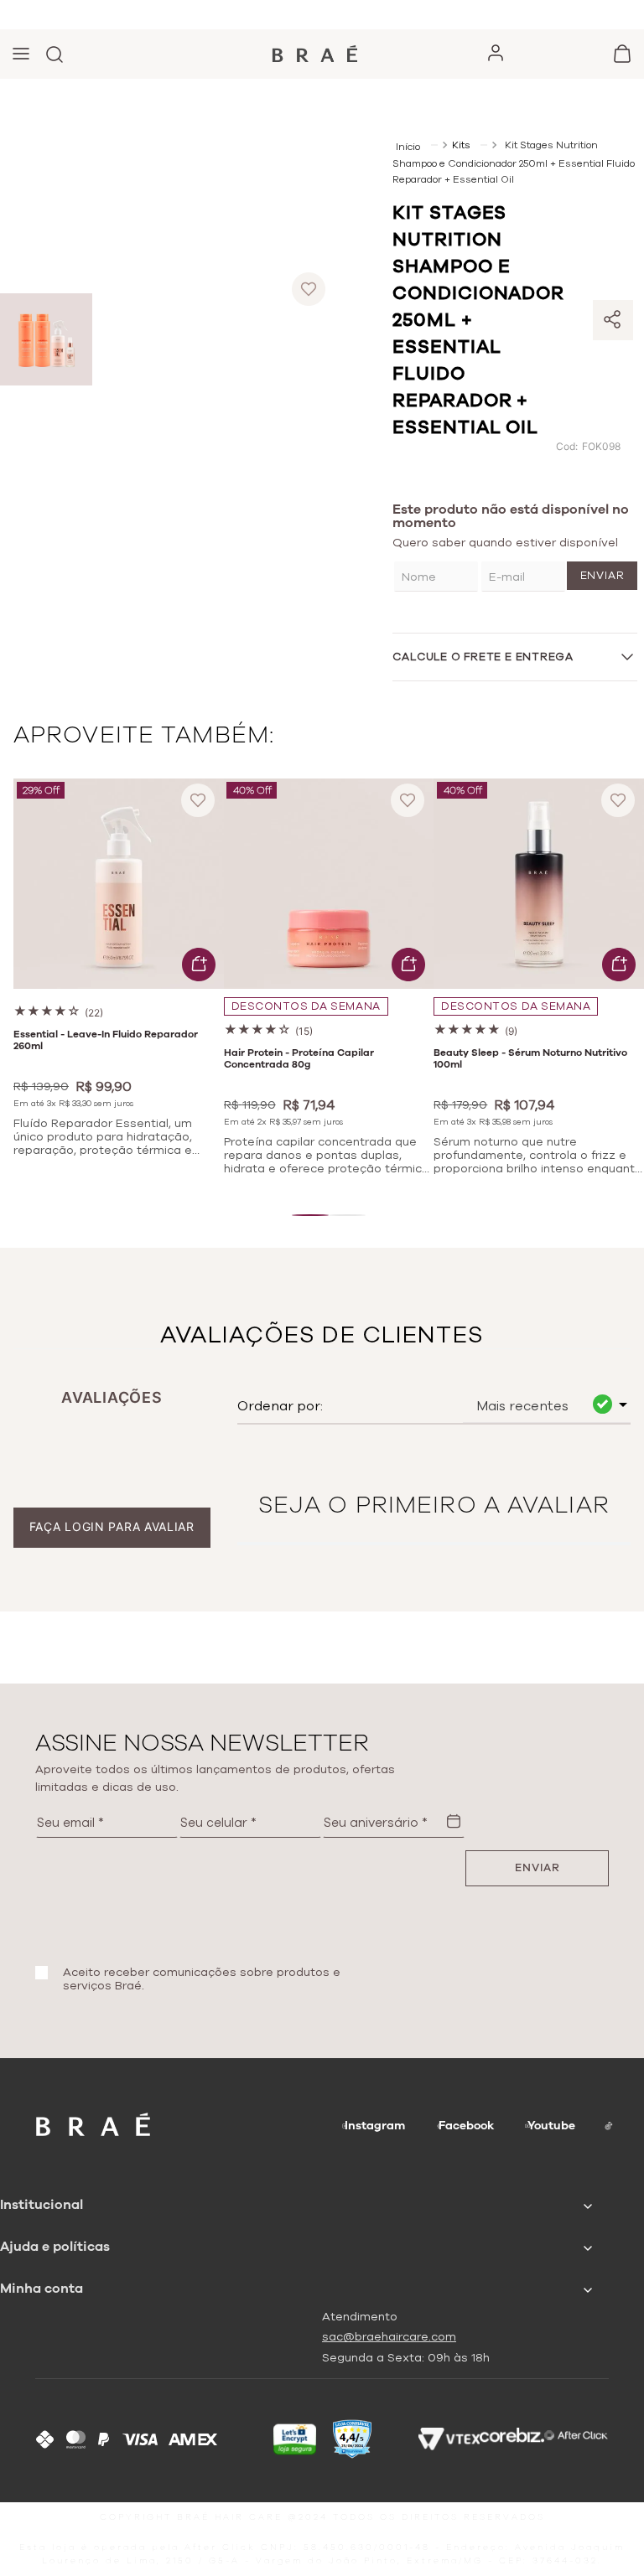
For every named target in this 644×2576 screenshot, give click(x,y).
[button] (310, 1215)
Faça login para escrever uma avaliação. (112, 1527)
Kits (461, 145)
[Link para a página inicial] (410, 145)
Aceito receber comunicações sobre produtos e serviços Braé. (202, 1979)
